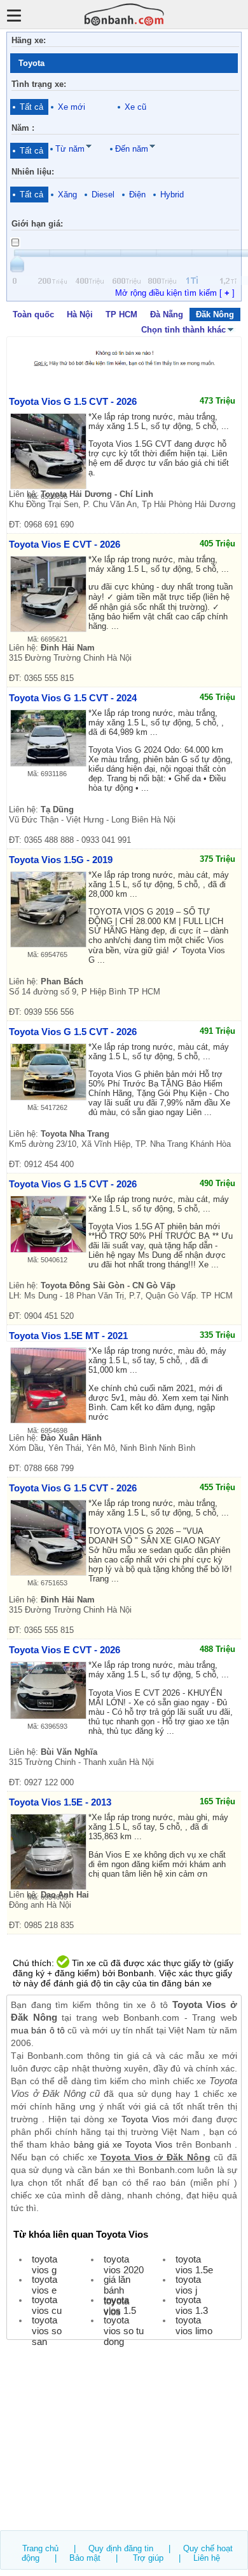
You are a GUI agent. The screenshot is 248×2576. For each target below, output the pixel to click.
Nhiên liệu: (33, 172)
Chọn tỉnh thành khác (183, 330)
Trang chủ (40, 2548)
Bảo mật (85, 2558)
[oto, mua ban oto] (124, 14)
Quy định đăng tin (121, 2548)
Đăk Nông (215, 314)
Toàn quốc (33, 314)
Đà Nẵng (167, 314)
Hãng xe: (29, 40)
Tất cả (31, 107)
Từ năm (70, 149)
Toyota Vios (145, 2119)
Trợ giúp (148, 2558)
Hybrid (172, 195)
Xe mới (72, 107)
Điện (137, 195)
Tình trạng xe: (39, 84)
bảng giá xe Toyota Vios (123, 2144)
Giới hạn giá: (37, 224)
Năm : (23, 128)
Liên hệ (207, 2558)
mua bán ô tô (38, 2030)
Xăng (67, 195)
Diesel (103, 195)
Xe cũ (135, 107)
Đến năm (132, 149)
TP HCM (121, 314)
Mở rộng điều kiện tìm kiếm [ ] (175, 293)
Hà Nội (80, 314)
